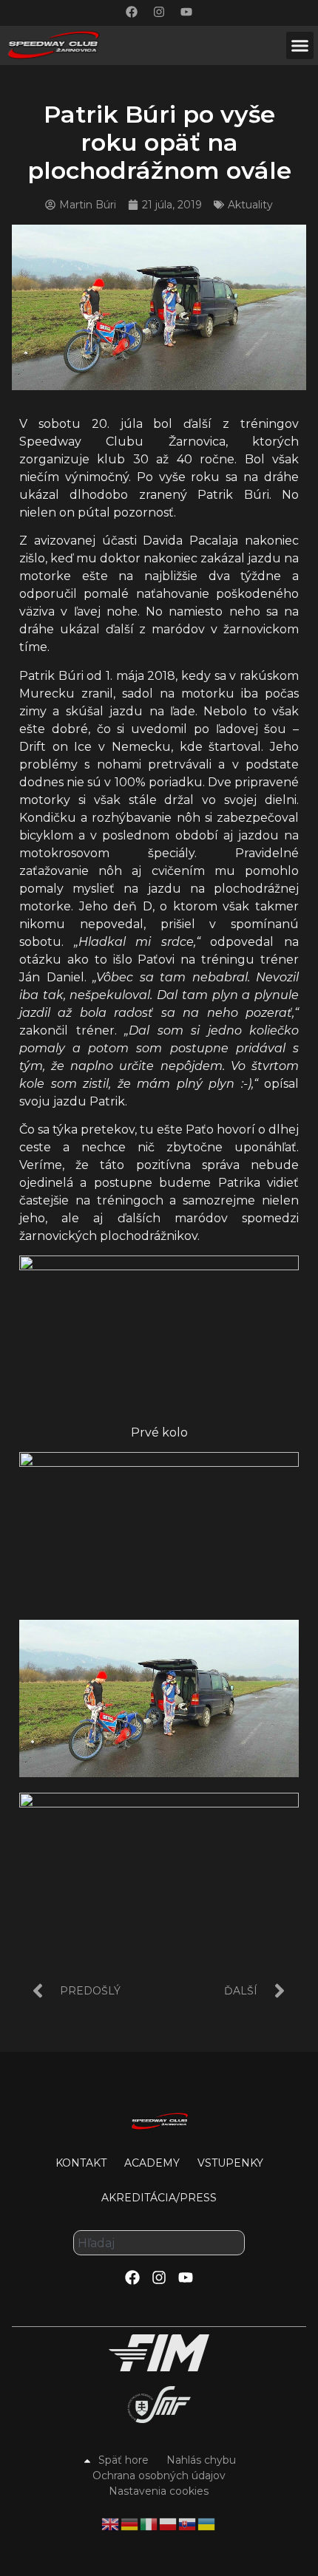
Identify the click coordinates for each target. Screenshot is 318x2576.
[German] (130, 2523)
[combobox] (159, 2243)
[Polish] (169, 2523)
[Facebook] (132, 12)
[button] (300, 46)
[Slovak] (188, 2523)
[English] (111, 2523)
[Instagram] (159, 12)
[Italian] (149, 2523)
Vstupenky (230, 2163)
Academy (152, 2163)
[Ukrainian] (207, 2523)
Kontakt (81, 2163)
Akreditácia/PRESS (159, 2198)
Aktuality (250, 205)
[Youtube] (186, 12)
